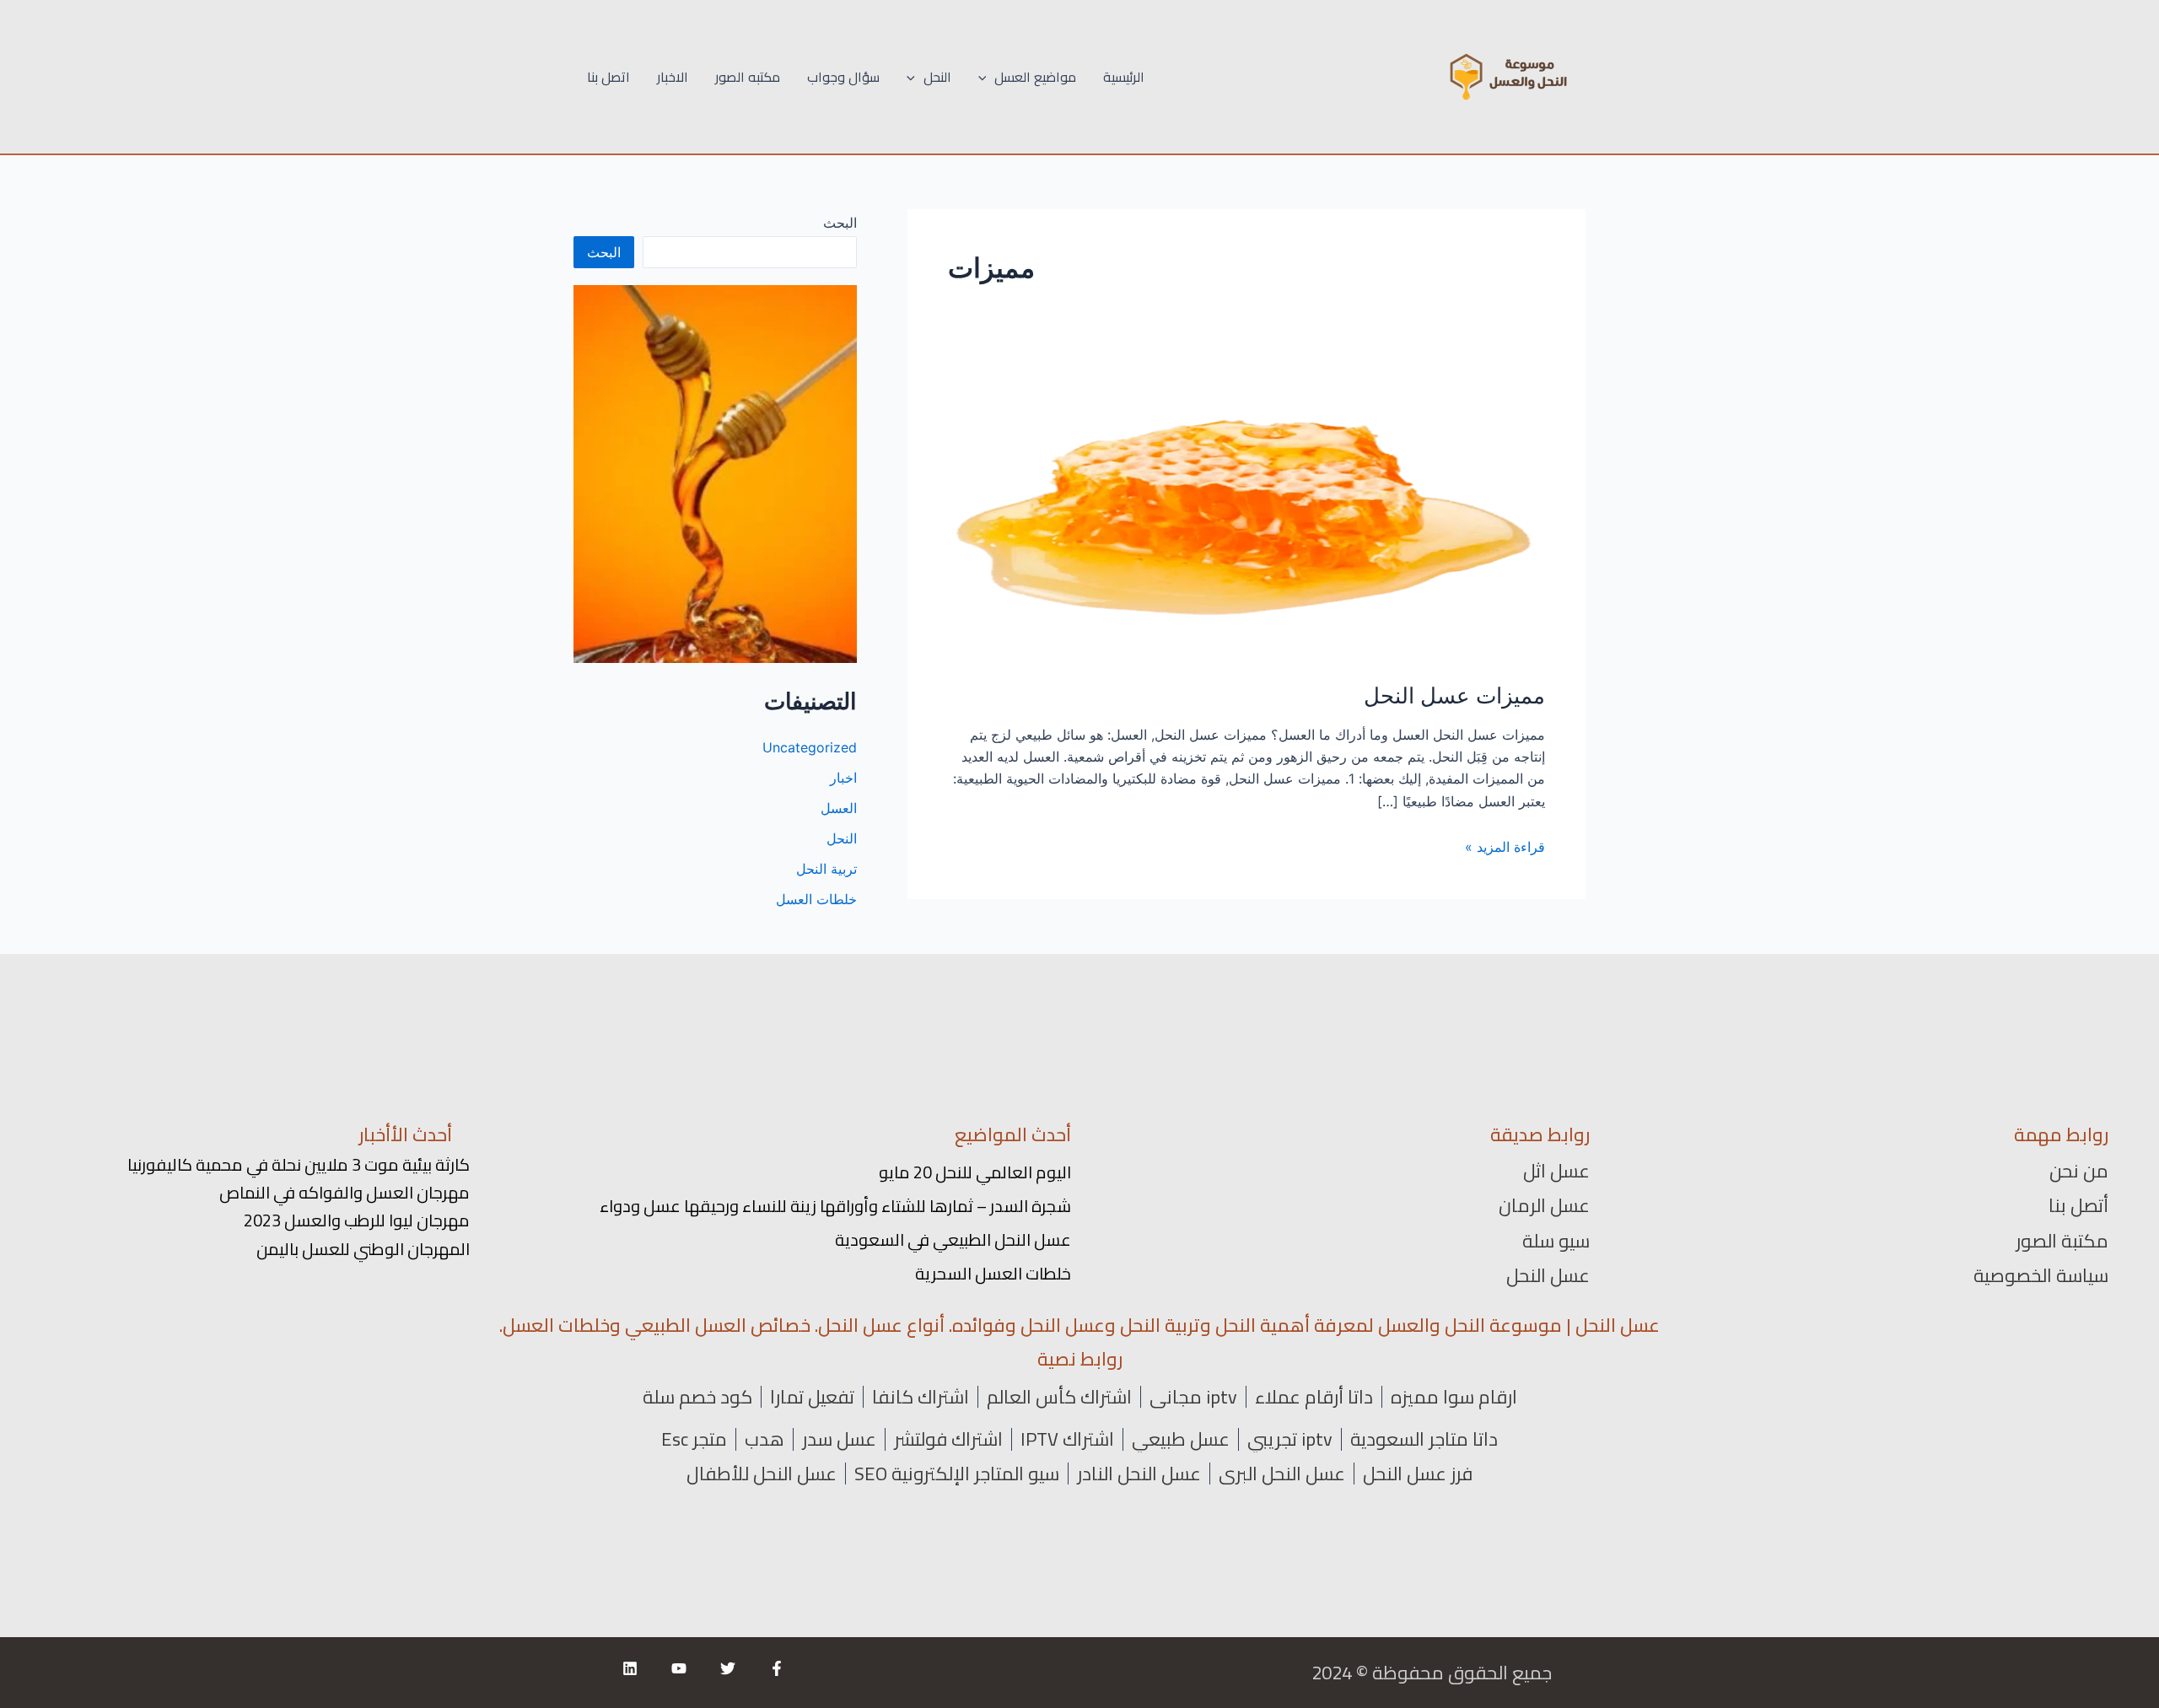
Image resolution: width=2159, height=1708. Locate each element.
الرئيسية (1124, 77)
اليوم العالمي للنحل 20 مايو (975, 1172)
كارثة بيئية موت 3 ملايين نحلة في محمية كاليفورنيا (299, 1164)
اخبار (843, 778)
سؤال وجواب (843, 77)
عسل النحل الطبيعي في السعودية (953, 1239)
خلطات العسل (816, 899)
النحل (937, 77)
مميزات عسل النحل (1454, 695)
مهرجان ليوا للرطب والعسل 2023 (357, 1220)
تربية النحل (826, 869)
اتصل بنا (608, 77)
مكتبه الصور (748, 77)
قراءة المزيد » (1505, 847)
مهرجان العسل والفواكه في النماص (345, 1192)
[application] (987, 77)
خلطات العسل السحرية (993, 1273)
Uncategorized (810, 747)
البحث (840, 223)
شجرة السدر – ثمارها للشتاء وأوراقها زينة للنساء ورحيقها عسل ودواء (835, 1206)
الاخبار (673, 77)
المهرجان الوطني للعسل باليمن (363, 1249)
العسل (839, 808)
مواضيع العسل (1035, 77)
